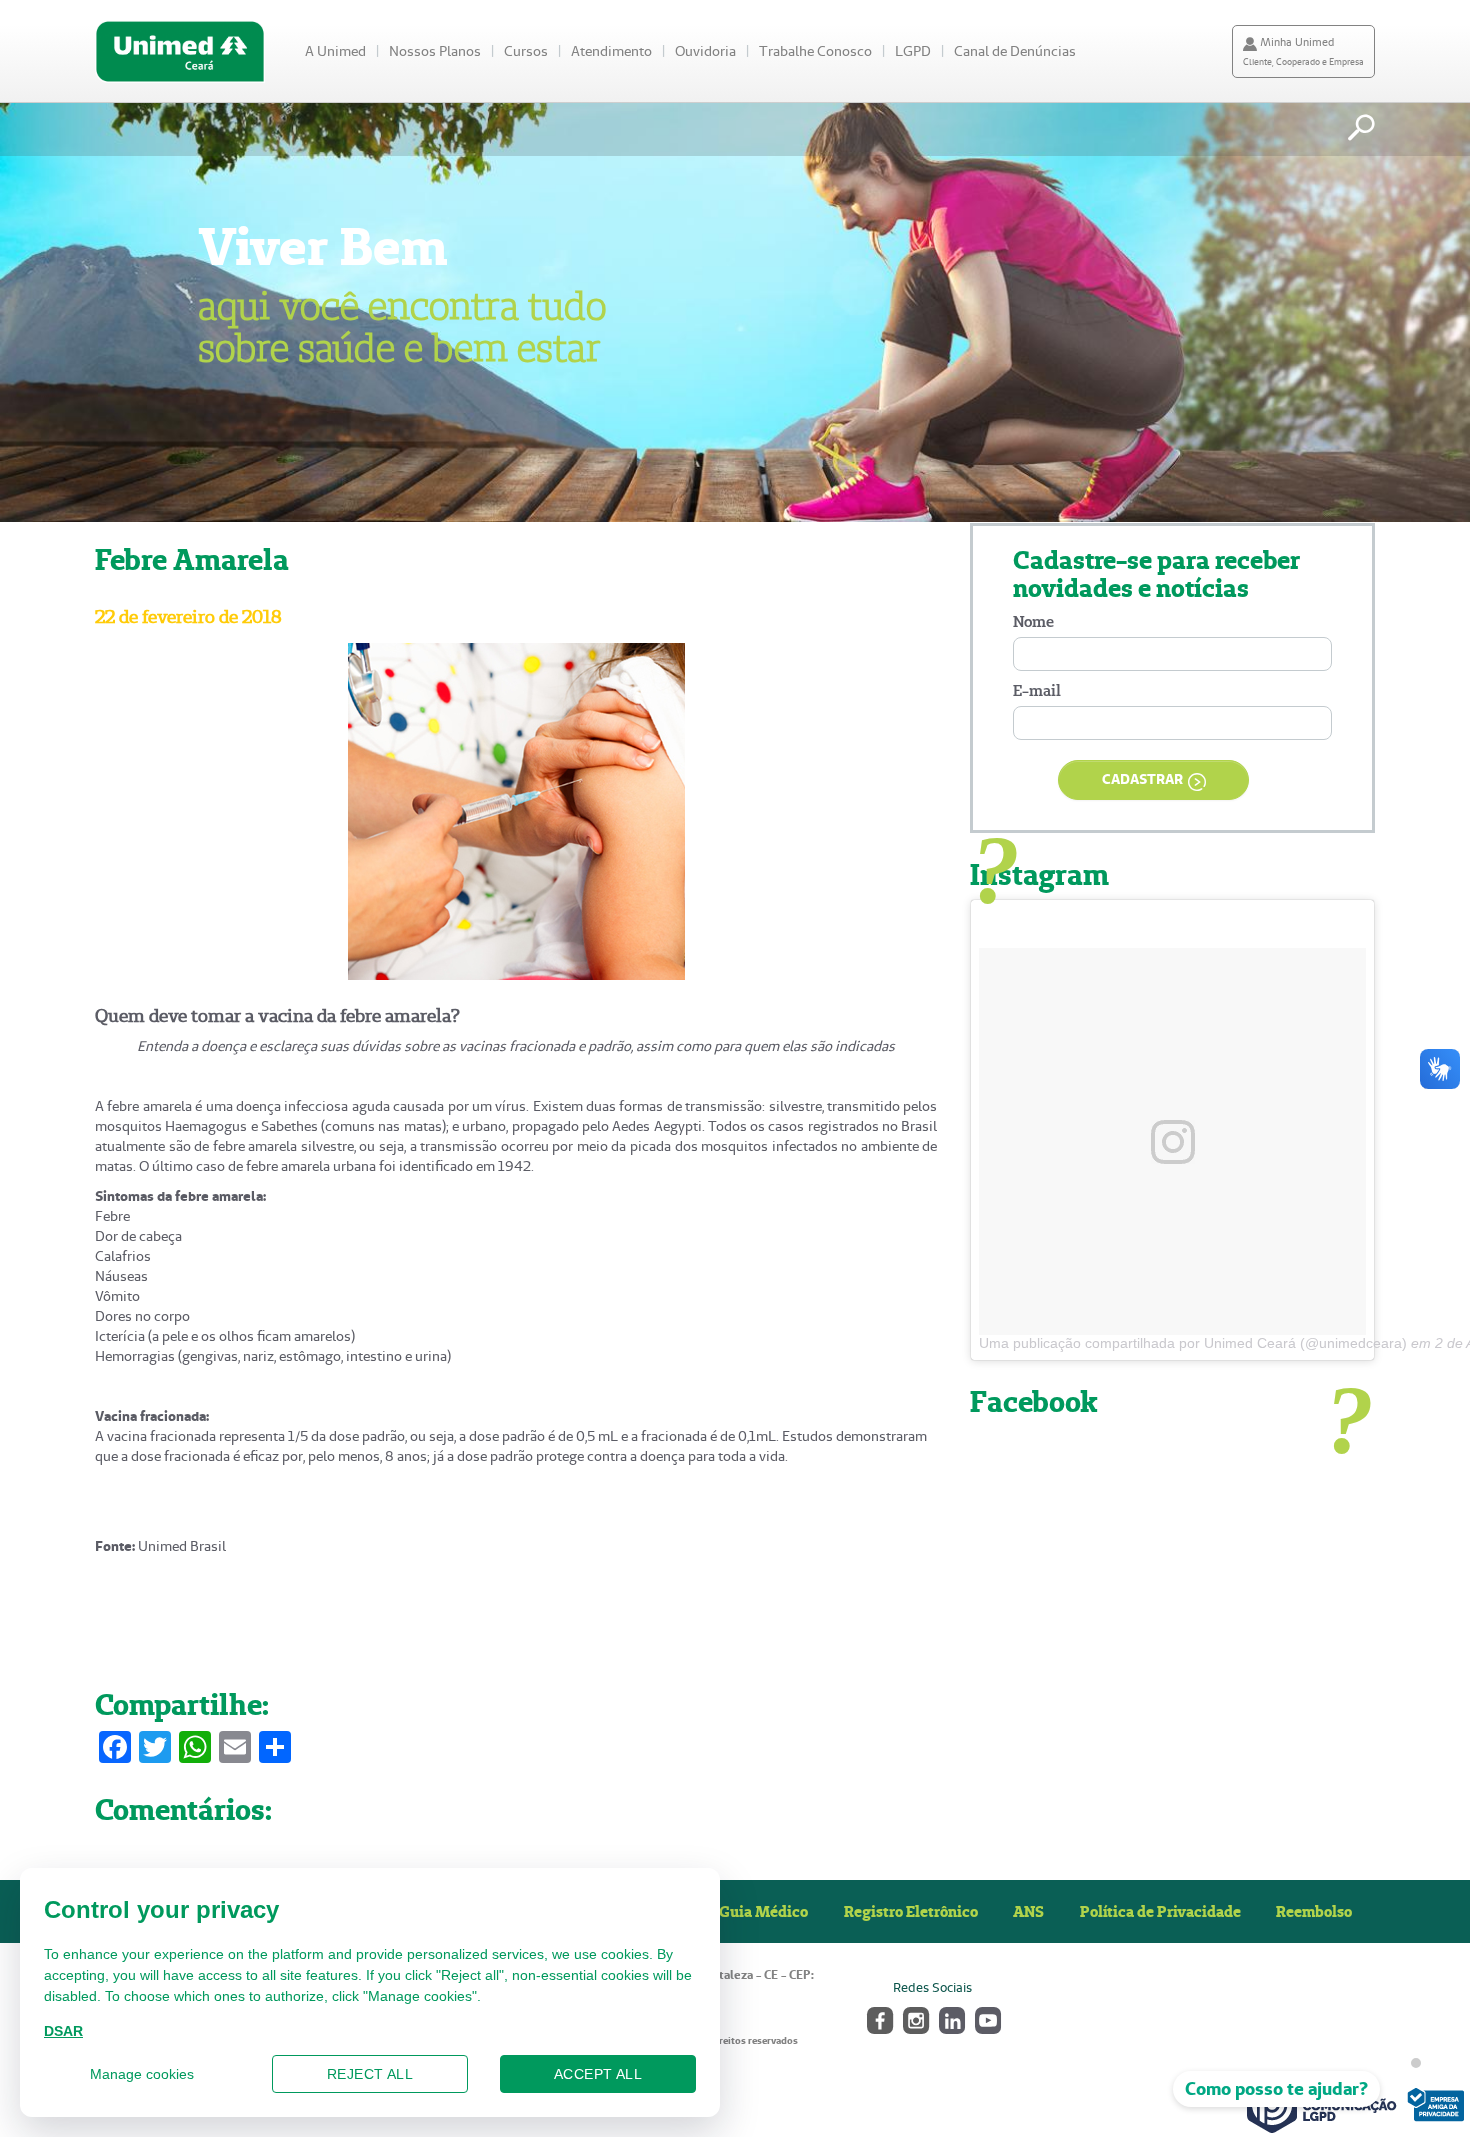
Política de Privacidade (1160, 1911)
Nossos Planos (435, 51)
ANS (1028, 1911)
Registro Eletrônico (911, 1911)
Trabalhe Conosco (815, 51)
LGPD (913, 51)
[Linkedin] (950, 2018)
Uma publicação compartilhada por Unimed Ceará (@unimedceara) (1193, 1343)
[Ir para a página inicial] (180, 51)
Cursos (526, 51)
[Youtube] (986, 2018)
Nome (1033, 621)
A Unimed (335, 51)
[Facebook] (878, 2018)
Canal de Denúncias (1015, 51)
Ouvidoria (705, 51)
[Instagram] (914, 2018)
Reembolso (1314, 1911)
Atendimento (611, 51)
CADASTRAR (1142, 779)
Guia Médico (763, 1911)
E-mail (1037, 690)
